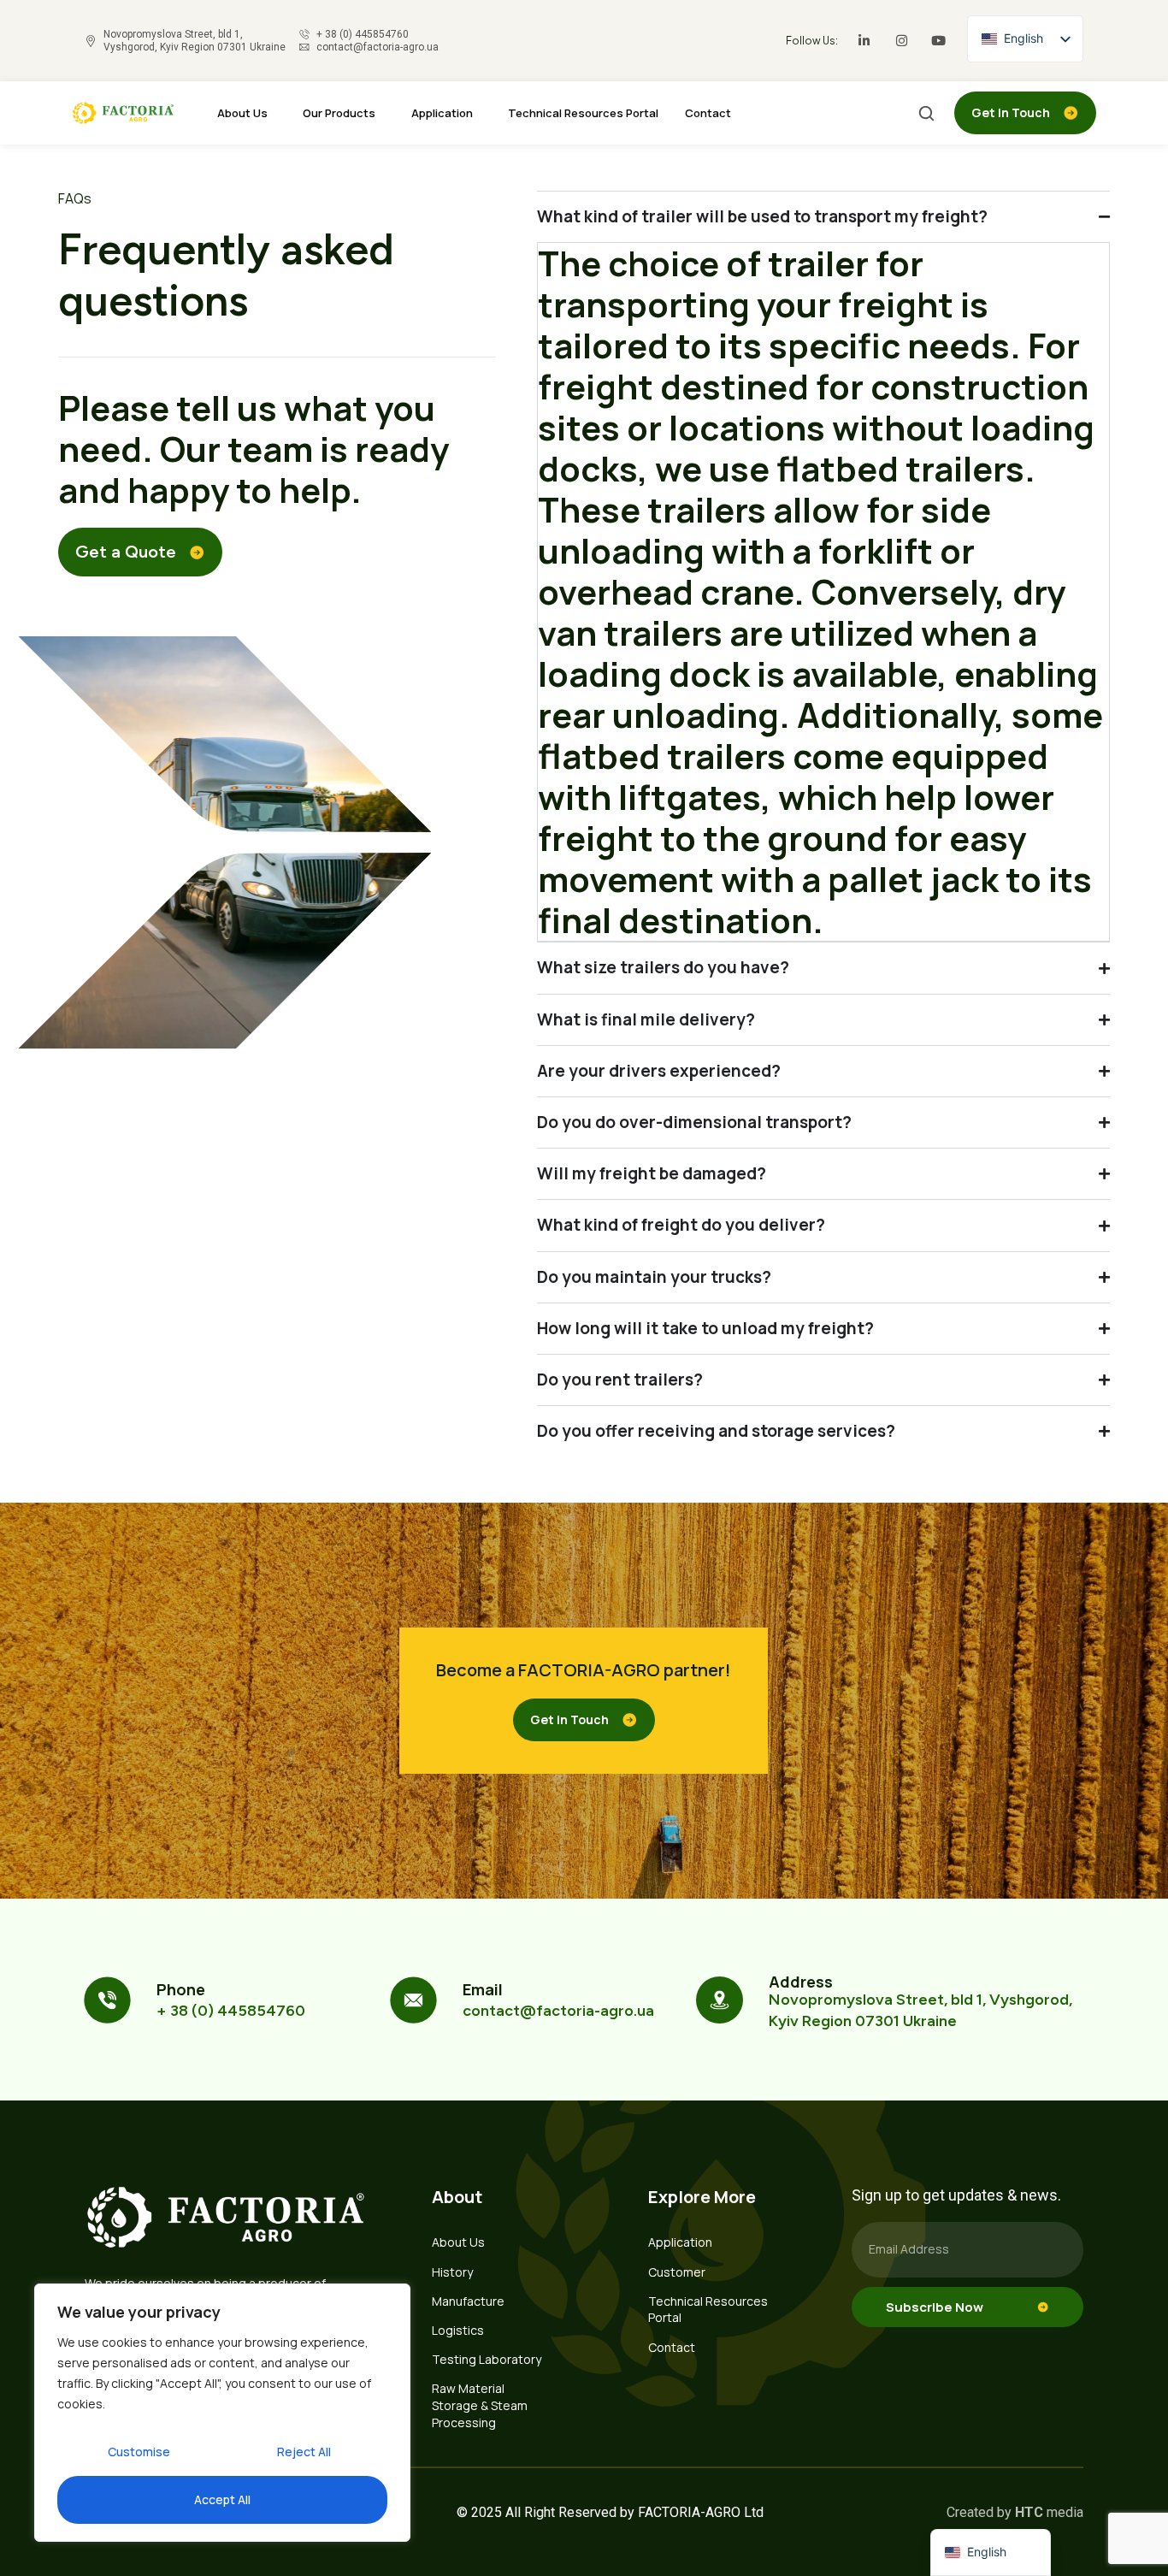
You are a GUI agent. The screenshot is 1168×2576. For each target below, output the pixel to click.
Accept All (222, 2499)
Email (483, 1989)
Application (442, 113)
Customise (139, 2452)
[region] (222, 2413)
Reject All (304, 2452)
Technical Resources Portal (583, 113)
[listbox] (1025, 39)
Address (801, 1982)
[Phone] (107, 2000)
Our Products (339, 113)
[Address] (720, 2000)
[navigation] (991, 2552)
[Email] (413, 2000)
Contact (708, 113)
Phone (181, 1989)
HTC (1029, 2512)
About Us (242, 113)
